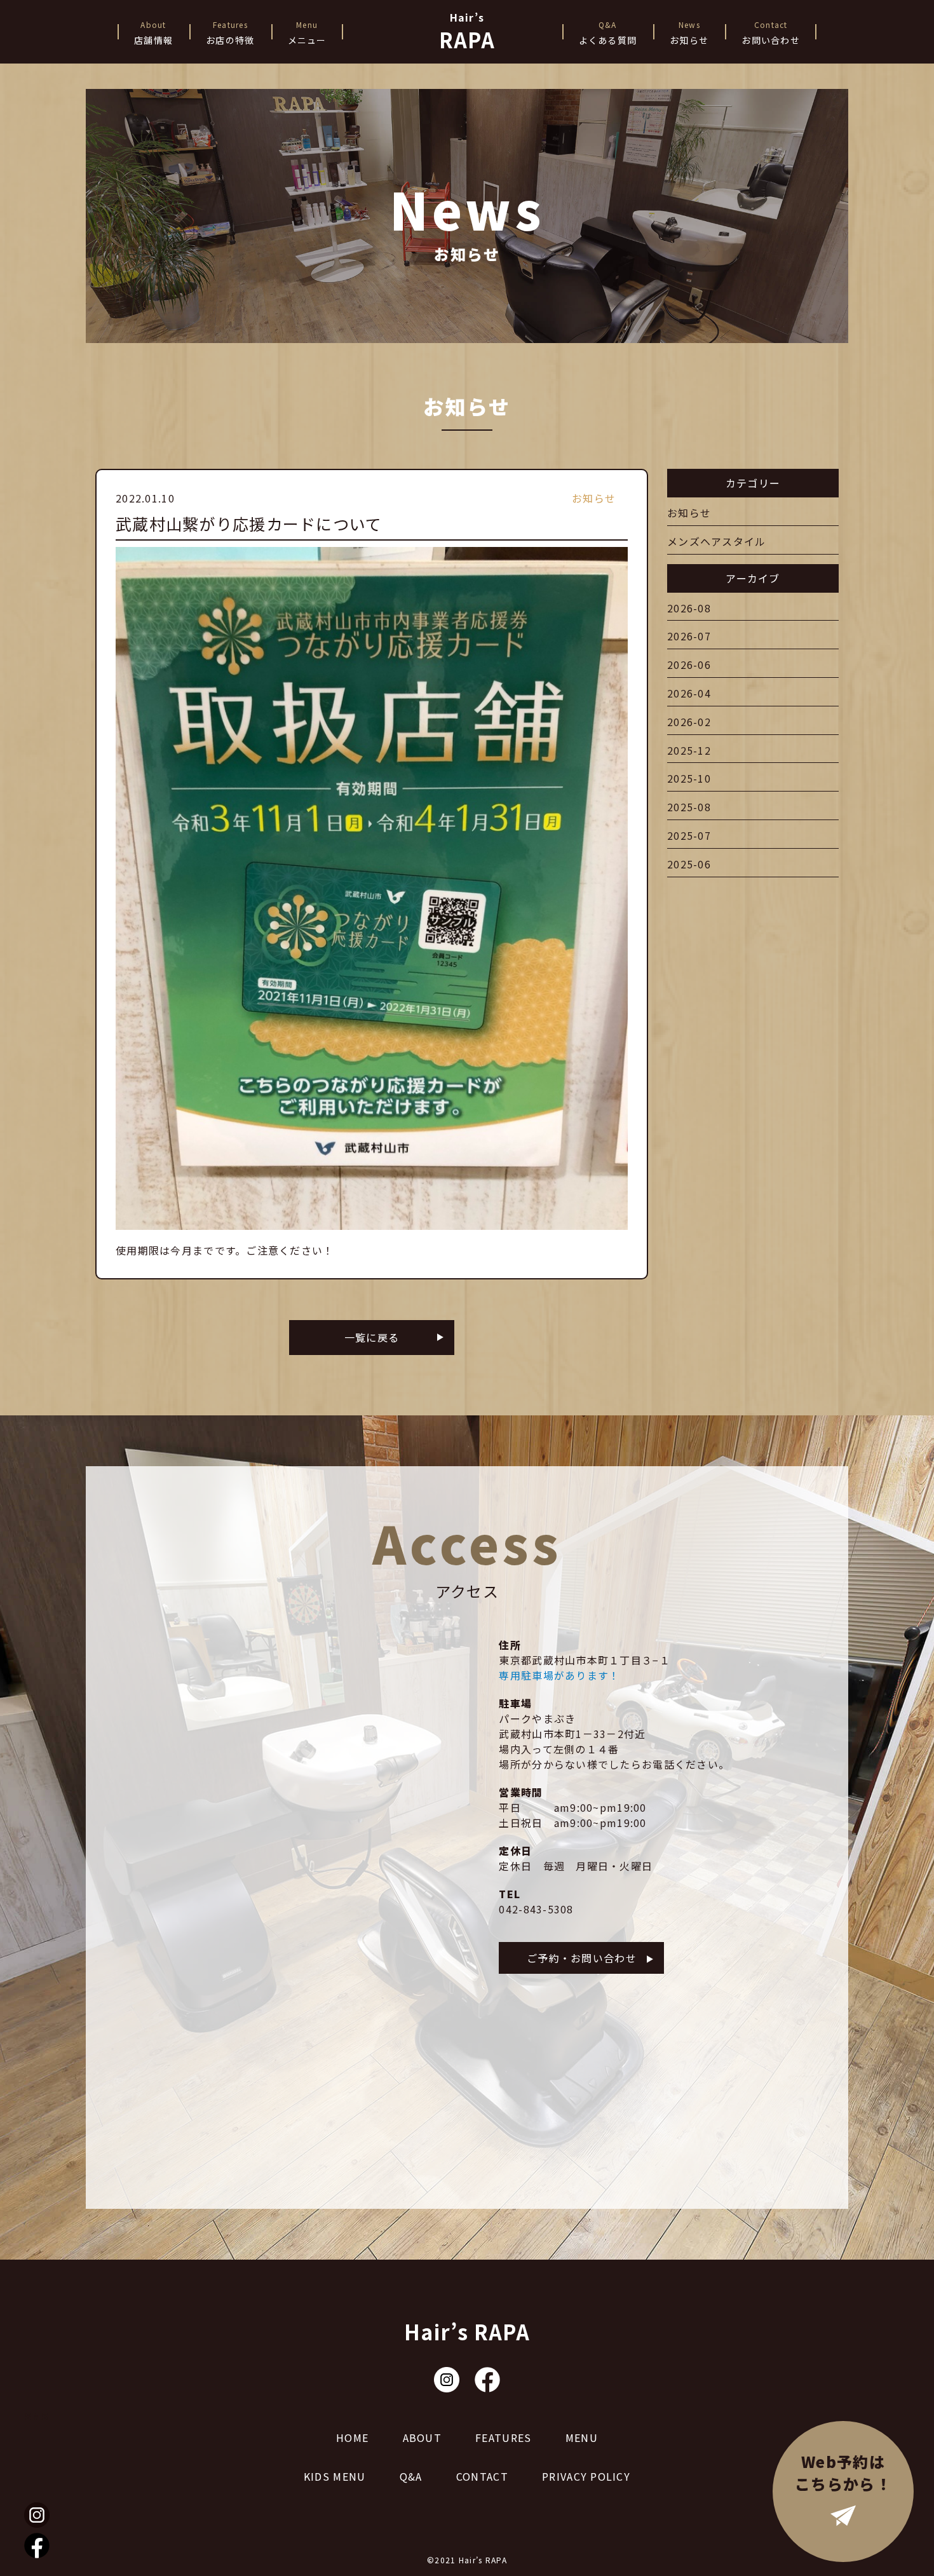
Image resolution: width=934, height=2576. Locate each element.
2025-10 (689, 778)
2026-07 (689, 636)
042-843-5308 (536, 1909)
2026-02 (689, 722)
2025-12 (689, 750)
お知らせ (689, 513)
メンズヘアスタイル (717, 541)
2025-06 (689, 864)
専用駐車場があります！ (559, 1675)
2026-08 (689, 608)
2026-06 (689, 664)
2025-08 (689, 807)
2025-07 (689, 835)
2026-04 (689, 693)
